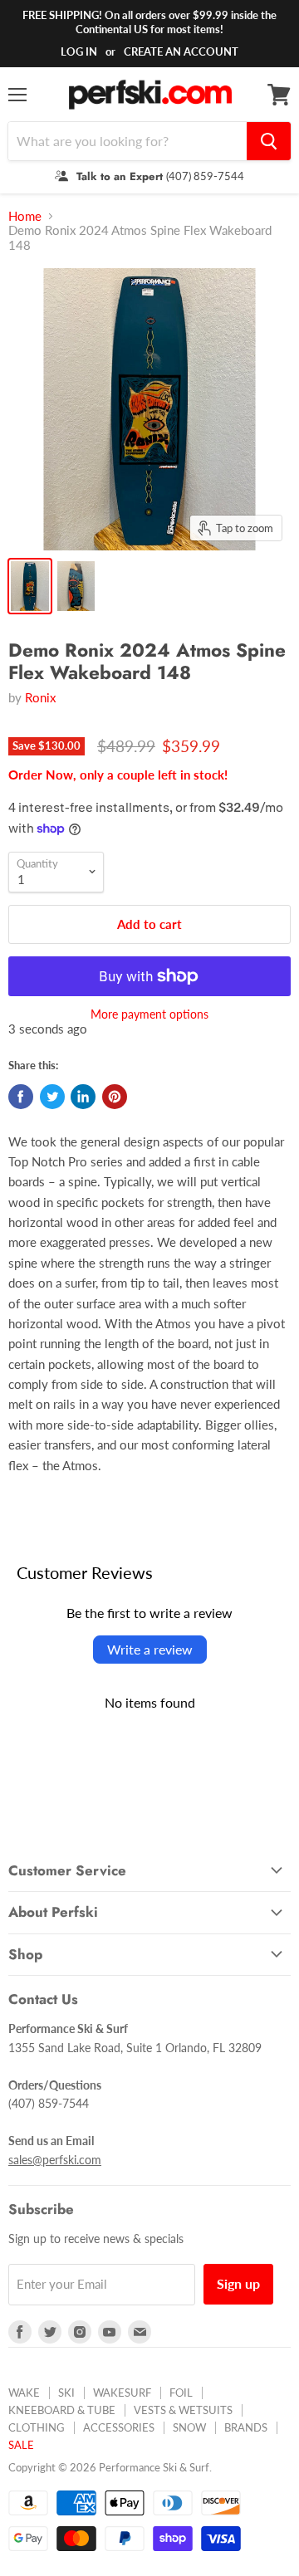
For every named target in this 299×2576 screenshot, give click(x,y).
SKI (66, 2393)
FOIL (181, 2393)
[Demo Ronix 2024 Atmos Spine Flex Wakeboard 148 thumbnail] (30, 586)
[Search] (269, 141)
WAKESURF (122, 2393)
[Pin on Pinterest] (115, 1097)
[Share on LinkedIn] (83, 1097)
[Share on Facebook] (21, 1097)
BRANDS (246, 2427)
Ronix (40, 697)
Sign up (238, 2283)
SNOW (189, 2427)
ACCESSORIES (119, 2427)
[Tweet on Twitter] (52, 1097)
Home (25, 216)
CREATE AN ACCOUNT (181, 51)
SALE (21, 2445)
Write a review (150, 1649)
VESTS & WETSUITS (183, 2410)
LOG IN (79, 51)
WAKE (24, 2393)
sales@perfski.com (55, 2160)
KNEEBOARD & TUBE (62, 2410)
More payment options (149, 1014)
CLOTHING (37, 2427)
